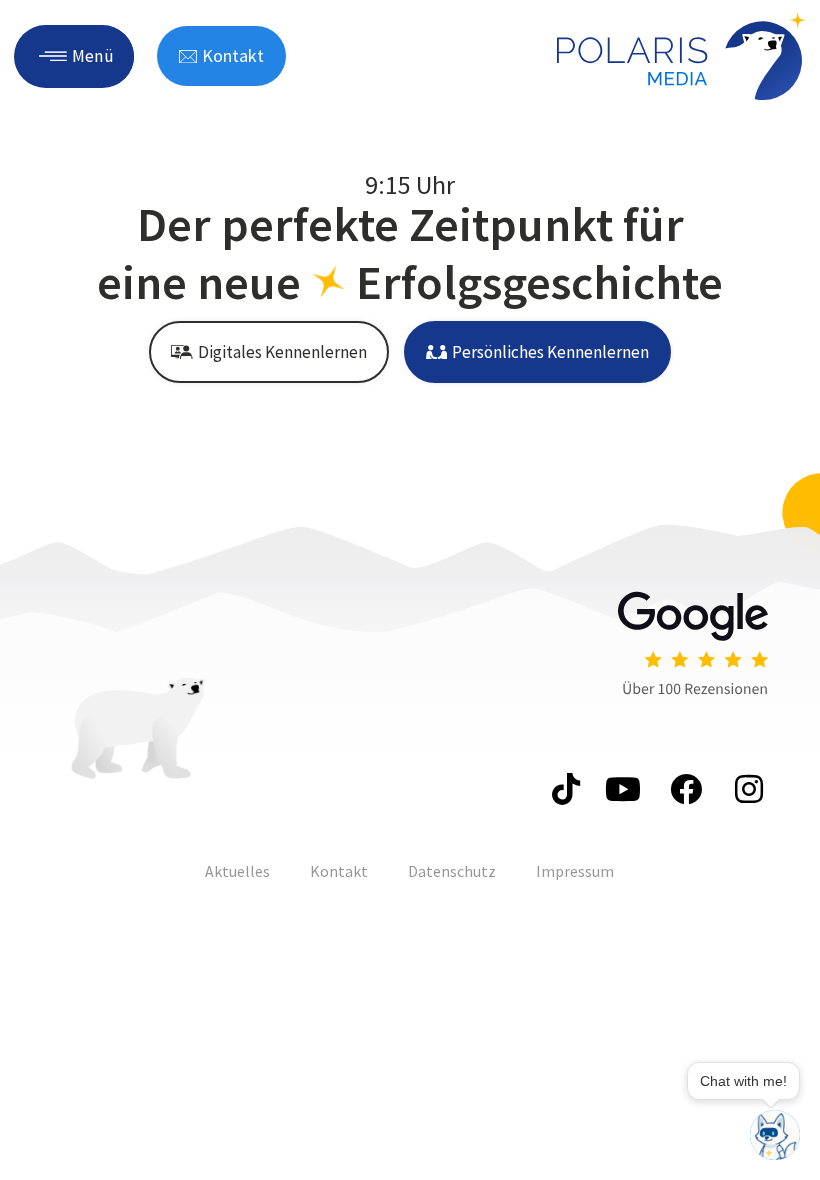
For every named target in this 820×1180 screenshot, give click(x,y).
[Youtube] (623, 789)
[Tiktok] (562, 789)
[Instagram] (745, 789)
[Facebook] (684, 789)
